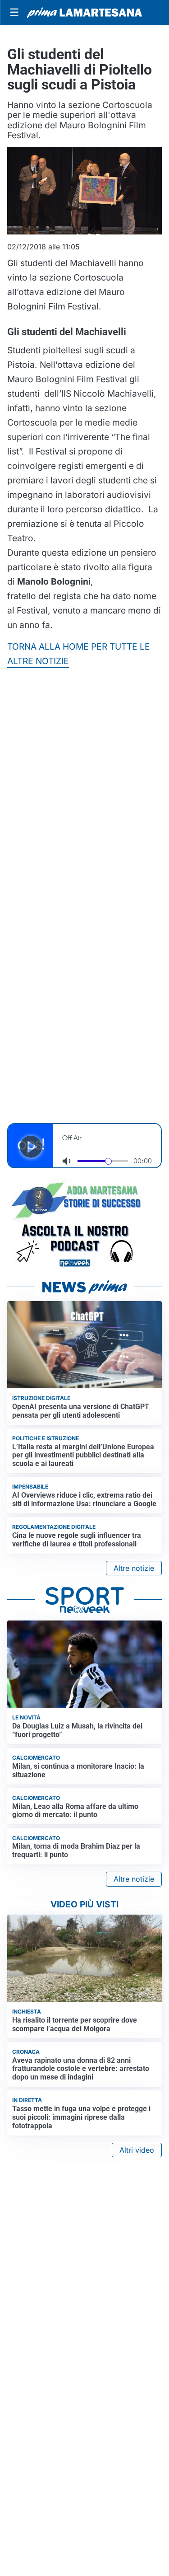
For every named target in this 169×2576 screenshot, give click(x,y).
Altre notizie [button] (134, 1568)
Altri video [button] (137, 2150)
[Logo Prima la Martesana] (84, 13)
